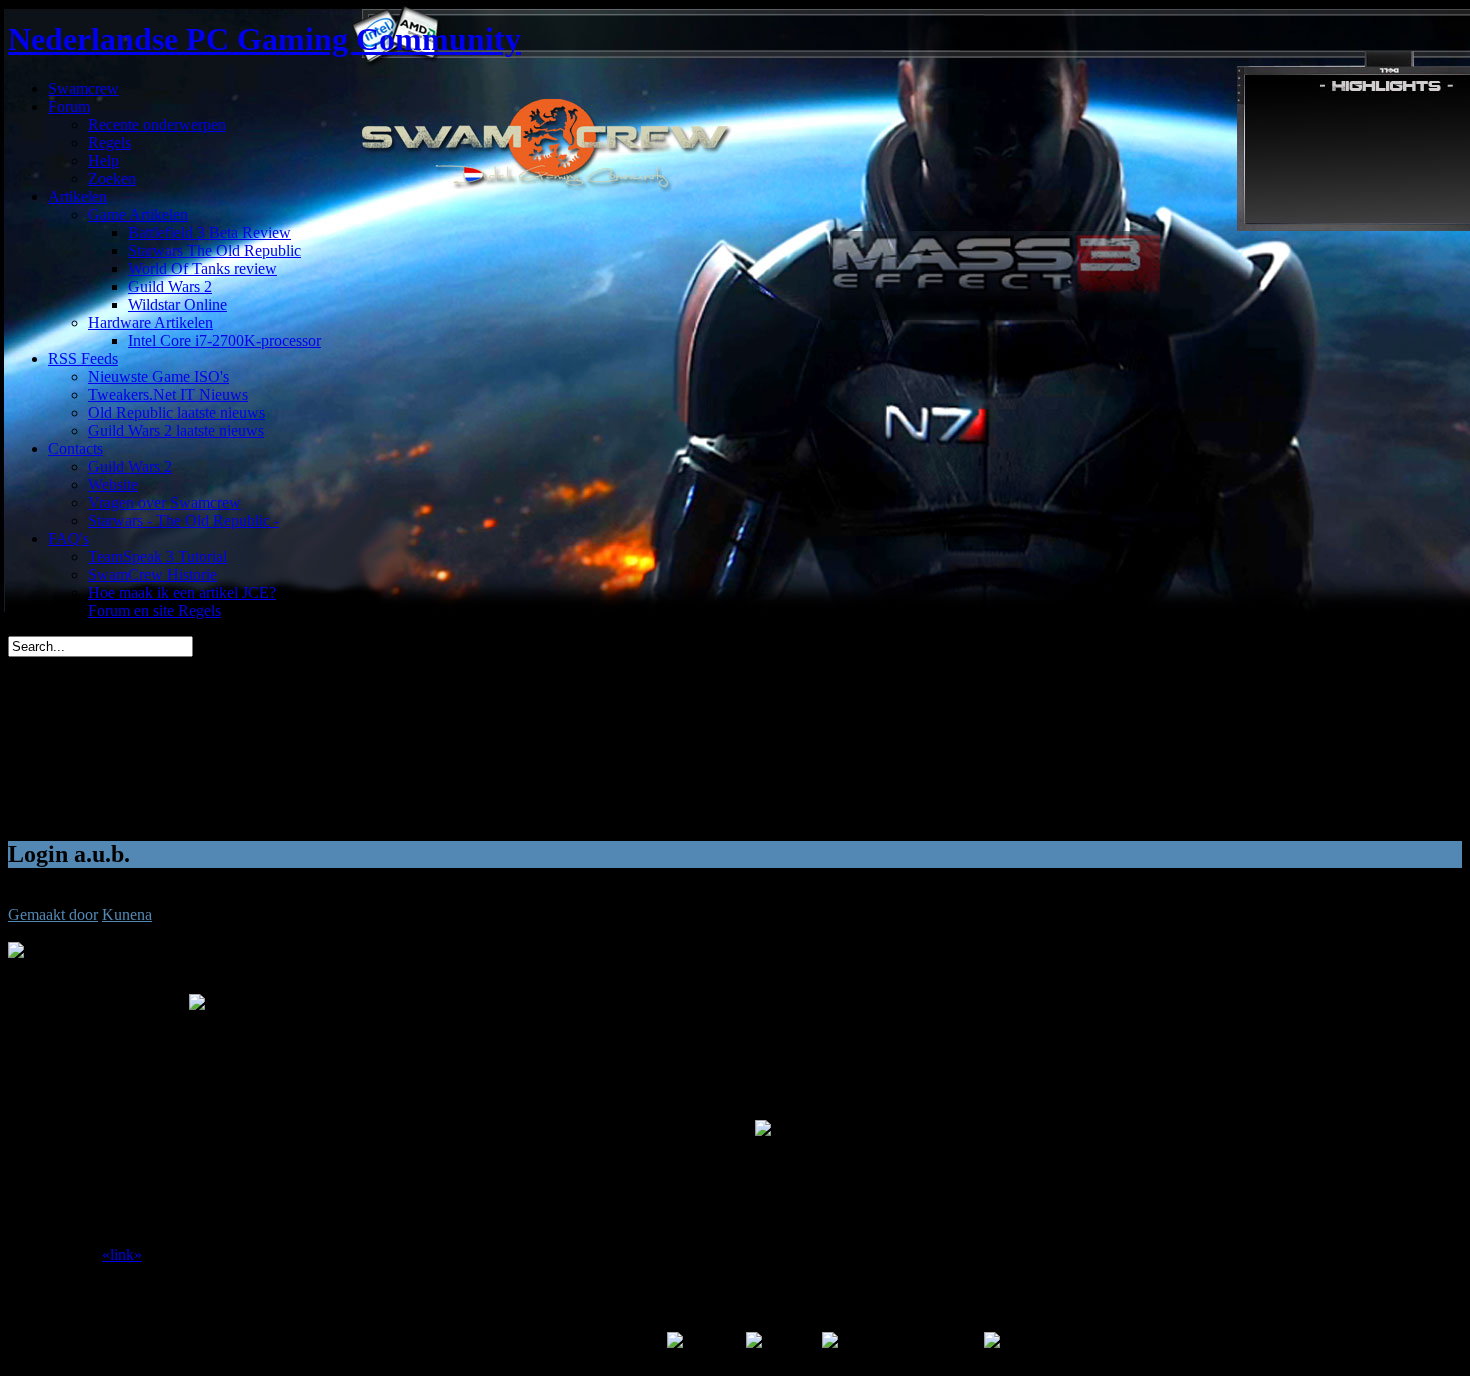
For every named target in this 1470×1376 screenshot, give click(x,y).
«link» (122, 1254)
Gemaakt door (53, 914)
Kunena (127, 914)
